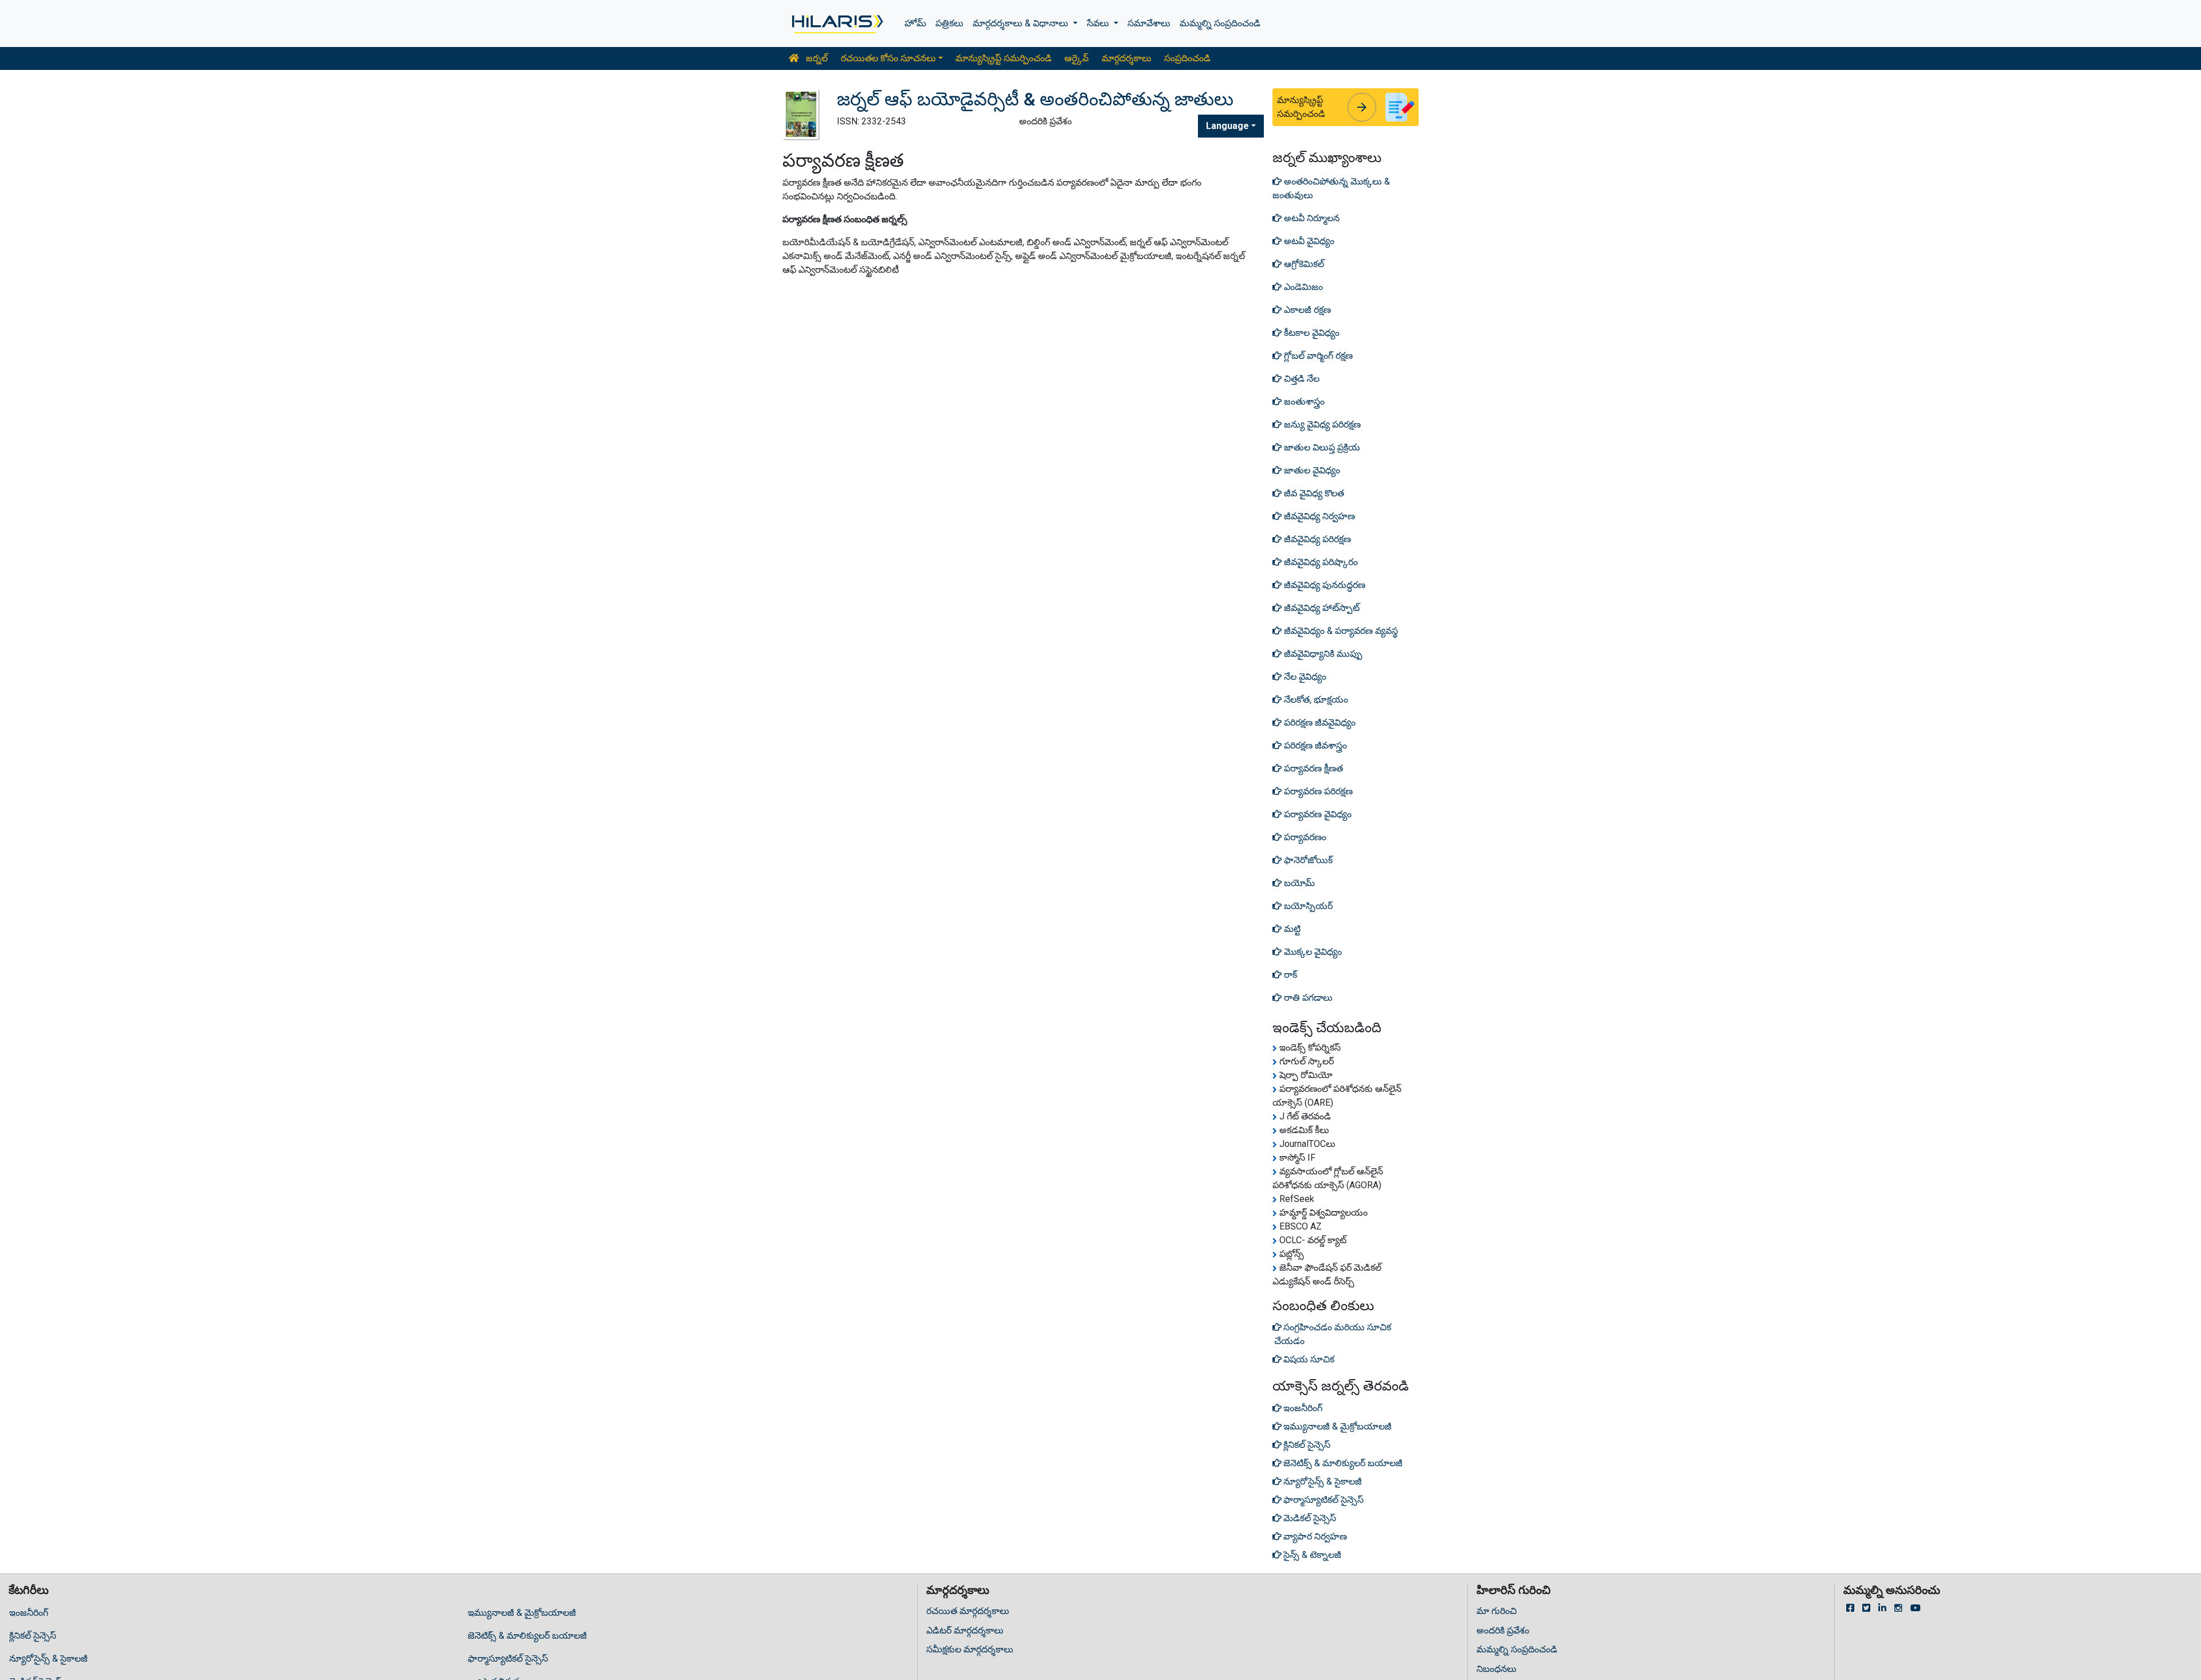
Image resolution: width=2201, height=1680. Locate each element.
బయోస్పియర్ (1307, 906)
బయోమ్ (1298, 883)
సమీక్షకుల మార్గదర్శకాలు (970, 1649)
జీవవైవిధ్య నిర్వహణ (1318, 516)
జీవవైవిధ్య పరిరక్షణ (1316, 539)
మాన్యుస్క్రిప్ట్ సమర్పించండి (1004, 58)
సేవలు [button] (1099, 23)
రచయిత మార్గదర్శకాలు (968, 1611)
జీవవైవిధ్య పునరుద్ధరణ (1323, 585)
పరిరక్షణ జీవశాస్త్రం (1314, 745)
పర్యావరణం (1304, 837)
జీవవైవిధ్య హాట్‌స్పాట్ (1321, 608)
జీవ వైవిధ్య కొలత (1313, 493)
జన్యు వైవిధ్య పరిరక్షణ (1321, 424)
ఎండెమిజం (1302, 287)
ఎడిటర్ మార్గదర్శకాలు (965, 1630)
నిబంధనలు (1497, 1669)
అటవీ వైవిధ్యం (1308, 241)
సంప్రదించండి (1187, 58)
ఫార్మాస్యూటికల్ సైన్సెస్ (508, 1659)
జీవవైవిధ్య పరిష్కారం (1320, 562)
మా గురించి (1497, 1611)
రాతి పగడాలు (1307, 998)
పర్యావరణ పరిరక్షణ (1317, 791)
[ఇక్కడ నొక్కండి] (837, 24)
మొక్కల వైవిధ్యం (1312, 952)
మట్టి (1291, 929)
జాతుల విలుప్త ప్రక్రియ (1321, 447)
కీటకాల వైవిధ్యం (1311, 333)
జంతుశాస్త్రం (1303, 402)
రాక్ (1289, 975)
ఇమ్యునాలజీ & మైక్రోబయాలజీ (522, 1613)
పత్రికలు (949, 23)
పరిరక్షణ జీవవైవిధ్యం (1319, 722)
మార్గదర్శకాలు (1127, 58)
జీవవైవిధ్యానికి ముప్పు (1322, 654)
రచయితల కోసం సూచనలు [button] (888, 58)
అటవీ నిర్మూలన (1311, 218)
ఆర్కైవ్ (1076, 58)
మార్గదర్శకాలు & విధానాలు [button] (1022, 23)
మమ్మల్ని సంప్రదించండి (1220, 23)
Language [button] (1227, 126)
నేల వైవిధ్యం (1304, 677)
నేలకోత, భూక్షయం (1315, 700)
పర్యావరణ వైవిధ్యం (1317, 814)
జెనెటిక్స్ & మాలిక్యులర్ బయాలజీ (527, 1636)
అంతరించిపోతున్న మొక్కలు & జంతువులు (1331, 188)
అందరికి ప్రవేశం (1503, 1630)
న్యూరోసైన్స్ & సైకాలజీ (48, 1659)
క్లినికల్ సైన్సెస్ (33, 1636)
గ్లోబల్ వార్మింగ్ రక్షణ (1317, 356)
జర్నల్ (816, 58)
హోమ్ (915, 23)
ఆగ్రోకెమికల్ (1303, 264)
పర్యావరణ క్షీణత (1312, 768)
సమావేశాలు (1149, 23)
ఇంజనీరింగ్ (29, 1613)
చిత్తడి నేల (1301, 379)
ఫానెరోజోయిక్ (1307, 860)
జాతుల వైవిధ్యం (1311, 470)
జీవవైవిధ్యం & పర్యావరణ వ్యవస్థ (1340, 631)
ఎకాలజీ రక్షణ (1306, 310)
